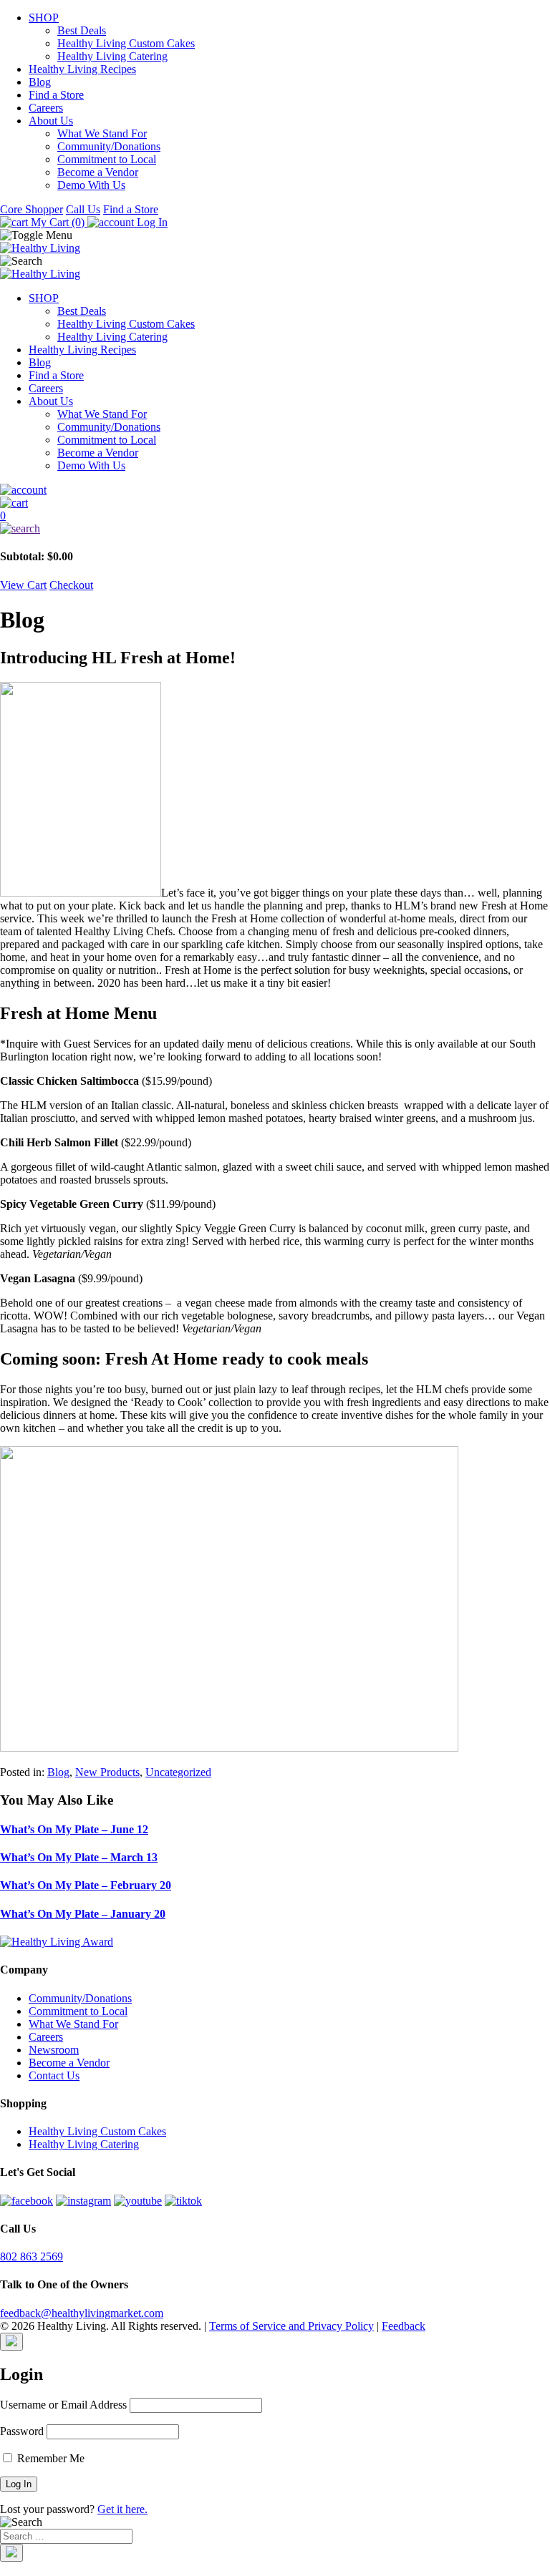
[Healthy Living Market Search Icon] (275, 529)
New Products (107, 1772)
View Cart (23, 585)
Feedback (404, 2326)
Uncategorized (178, 1772)
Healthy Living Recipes (82, 69)
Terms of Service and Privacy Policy (291, 2326)
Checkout (71, 585)
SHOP (44, 18)
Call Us (83, 209)
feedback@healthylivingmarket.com (82, 2313)
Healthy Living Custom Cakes (126, 43)
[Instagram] (83, 2201)
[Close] (11, 2342)
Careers (46, 108)
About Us (51, 121)
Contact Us (54, 2075)
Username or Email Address (63, 2405)
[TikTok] (183, 2201)
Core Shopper (32, 209)
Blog (40, 82)
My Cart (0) (58, 222)
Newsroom (54, 2050)
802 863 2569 (32, 2257)
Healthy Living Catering (112, 56)
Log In (151, 222)
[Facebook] (26, 2201)
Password (22, 2431)
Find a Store (56, 95)
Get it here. (122, 2509)
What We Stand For (102, 133)
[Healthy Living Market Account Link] (275, 490)
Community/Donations (109, 146)
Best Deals (82, 30)
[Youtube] (138, 2201)
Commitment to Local (107, 159)
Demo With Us (91, 185)
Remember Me (49, 2458)
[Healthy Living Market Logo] (40, 274)
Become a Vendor (98, 172)
